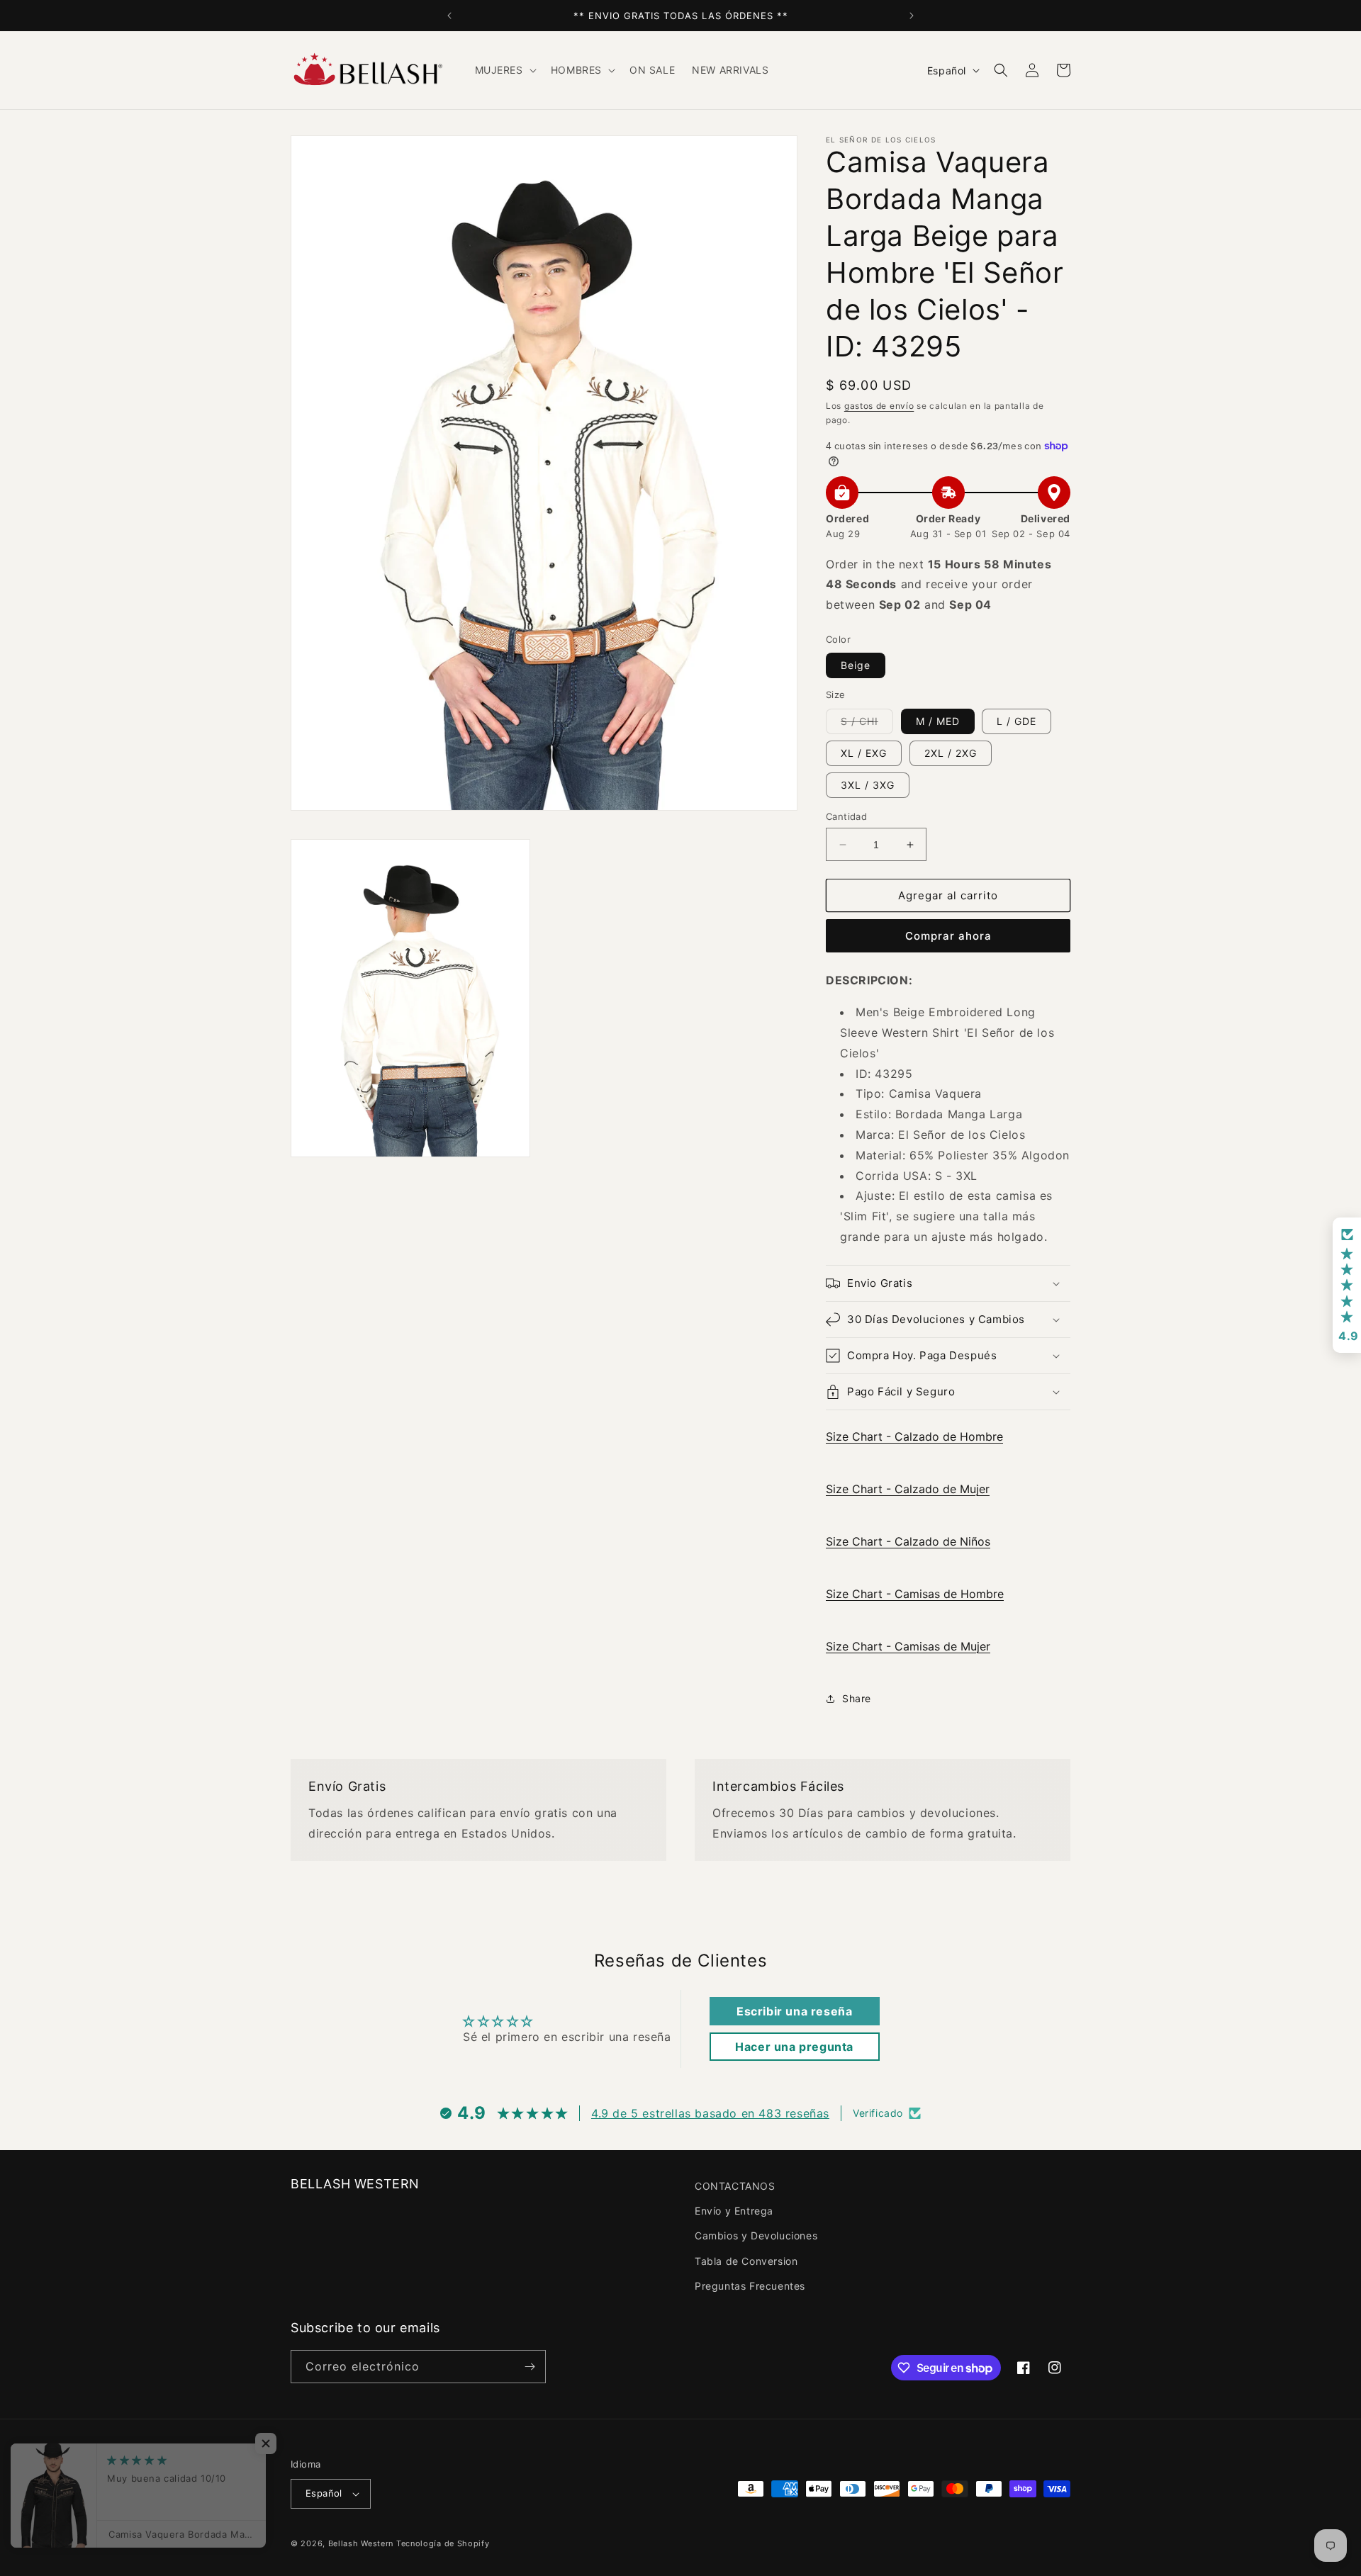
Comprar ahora (948, 936)
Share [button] (857, 1698)
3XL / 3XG (868, 785)
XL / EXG (864, 753)
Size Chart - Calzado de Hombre (914, 1436)
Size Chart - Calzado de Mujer (908, 1489)
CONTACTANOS (735, 2186)
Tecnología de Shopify (443, 2543)
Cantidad (846, 816)
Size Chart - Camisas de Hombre (915, 1594)
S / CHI (867, 724)
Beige (856, 665)
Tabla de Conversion (746, 2261)
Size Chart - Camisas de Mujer (908, 1646)
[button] (504, 70)
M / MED (938, 721)
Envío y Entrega (734, 2211)
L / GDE (1016, 721)
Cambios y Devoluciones (756, 2235)
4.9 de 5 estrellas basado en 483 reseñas (710, 2113)
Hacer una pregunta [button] (794, 2047)
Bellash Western (361, 2543)
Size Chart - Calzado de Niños (908, 1541)
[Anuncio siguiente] (912, 16)
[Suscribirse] (530, 2367)
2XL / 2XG (951, 753)
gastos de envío (879, 406)
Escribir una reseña (794, 2011)
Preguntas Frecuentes (750, 2286)
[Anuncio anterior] (449, 16)
